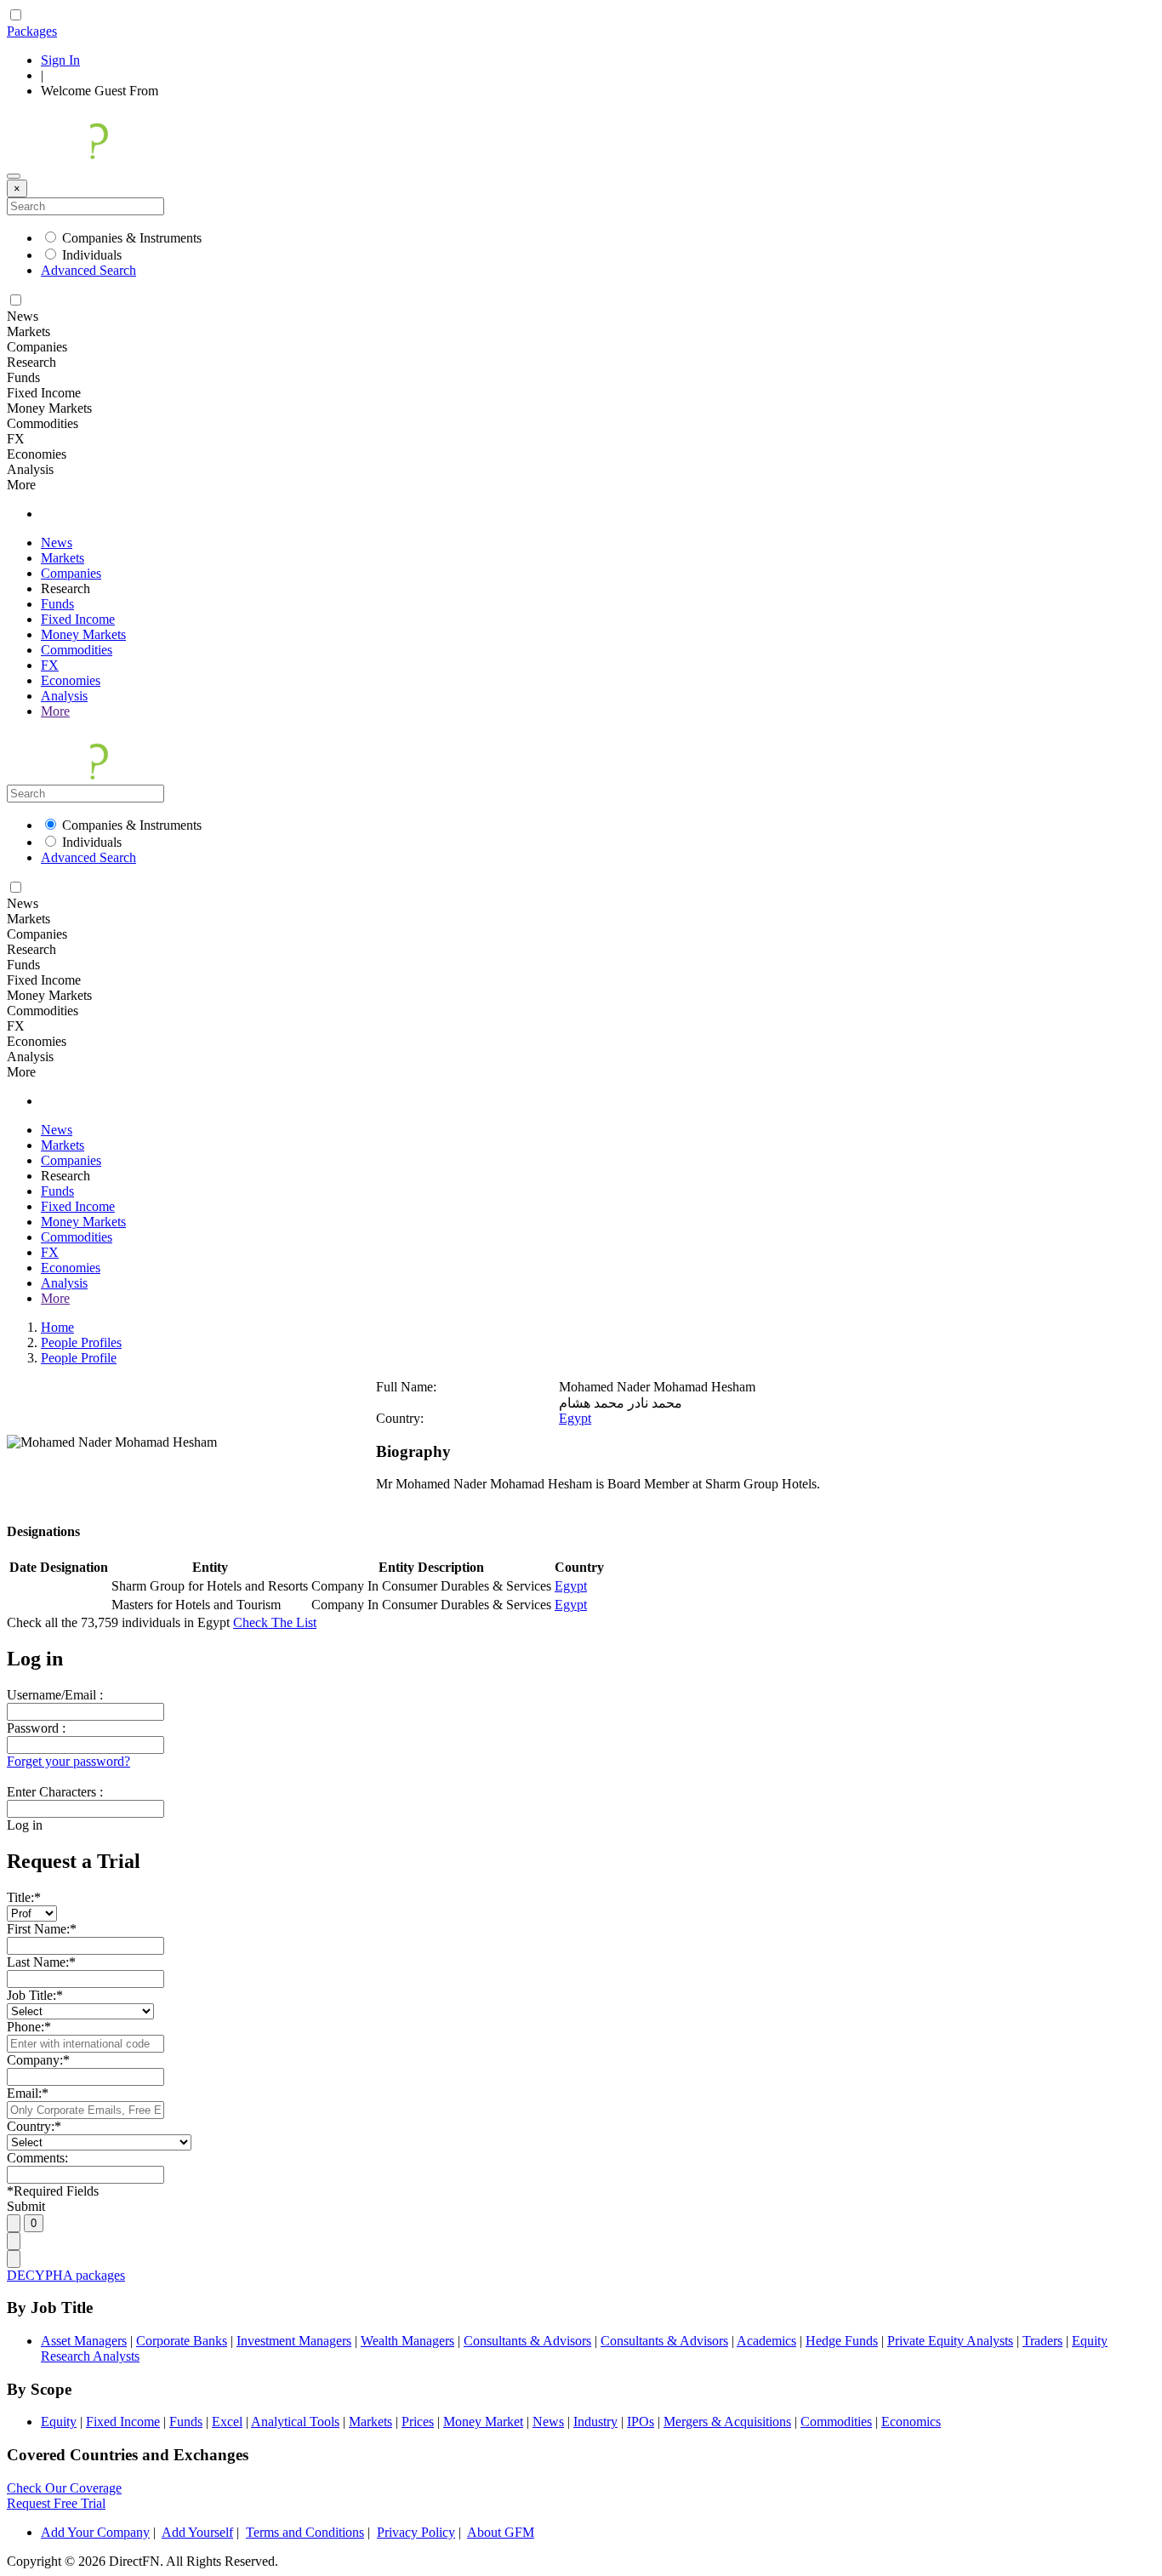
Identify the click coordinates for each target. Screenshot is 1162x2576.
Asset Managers (84, 2341)
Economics (911, 2422)
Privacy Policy (416, 2532)
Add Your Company (95, 2532)
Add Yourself (197, 2532)
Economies (71, 680)
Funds (57, 604)
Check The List (275, 1622)
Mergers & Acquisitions (727, 2422)
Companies (71, 573)
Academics (766, 2341)
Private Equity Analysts (950, 2341)
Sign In (60, 60)
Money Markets (83, 634)
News (57, 543)
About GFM (501, 2532)
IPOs (641, 2422)
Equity (59, 2422)
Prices (418, 2422)
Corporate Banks (182, 2341)
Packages (32, 31)
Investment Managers (294, 2341)
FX (50, 665)
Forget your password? (68, 1761)
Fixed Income (78, 619)
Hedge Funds (842, 2341)
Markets (63, 558)
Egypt (575, 1418)
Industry (595, 2422)
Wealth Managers (407, 2341)
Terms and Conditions (305, 2532)
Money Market (483, 2422)
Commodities (77, 650)
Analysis (64, 696)
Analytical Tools (295, 2422)
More (55, 711)
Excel (227, 2422)
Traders (1042, 2341)
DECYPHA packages (66, 2275)
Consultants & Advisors (527, 2341)
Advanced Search (88, 270)
